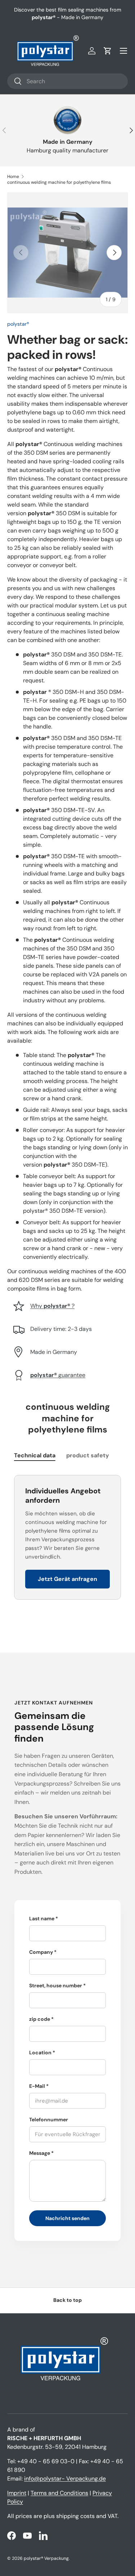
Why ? (52, 1306)
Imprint (17, 2493)
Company (41, 1952)
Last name (42, 1918)
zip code (40, 2019)
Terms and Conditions (59, 2493)
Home (13, 177)
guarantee (58, 1375)
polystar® (18, 324)
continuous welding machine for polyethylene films (59, 182)
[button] (108, 51)
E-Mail (37, 2086)
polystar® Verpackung (46, 2558)
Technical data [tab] (35, 1455)
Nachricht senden (67, 2218)
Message (40, 2153)
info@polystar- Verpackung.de (65, 2479)
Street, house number (56, 1986)
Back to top (67, 2300)
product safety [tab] (88, 1455)
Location (40, 2053)
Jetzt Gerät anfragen (67, 1579)
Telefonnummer (49, 2120)
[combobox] (67, 81)
